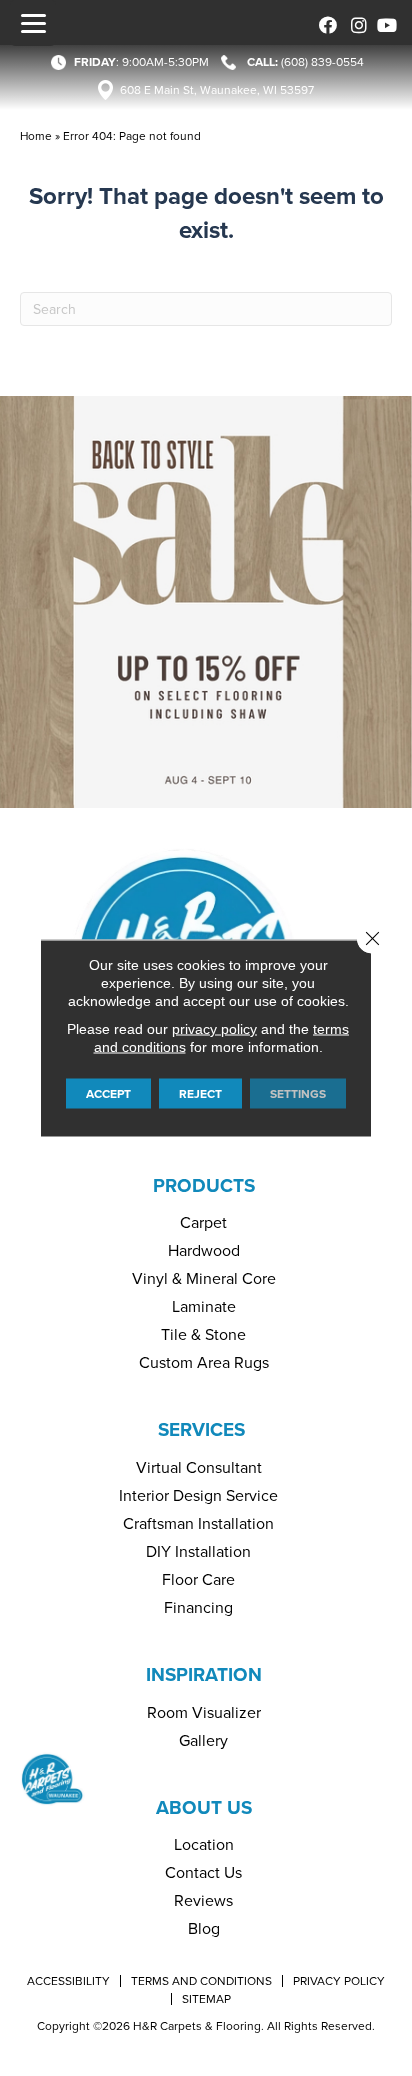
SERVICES (201, 1429)
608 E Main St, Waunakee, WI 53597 (217, 90)
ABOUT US (204, 1807)
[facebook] (324, 22)
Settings (298, 1094)
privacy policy (214, 1029)
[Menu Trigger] (33, 23)
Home (36, 136)
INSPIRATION (204, 1674)
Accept (108, 1094)
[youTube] (384, 22)
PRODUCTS (204, 1185)
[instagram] (354, 22)
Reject (200, 1094)
